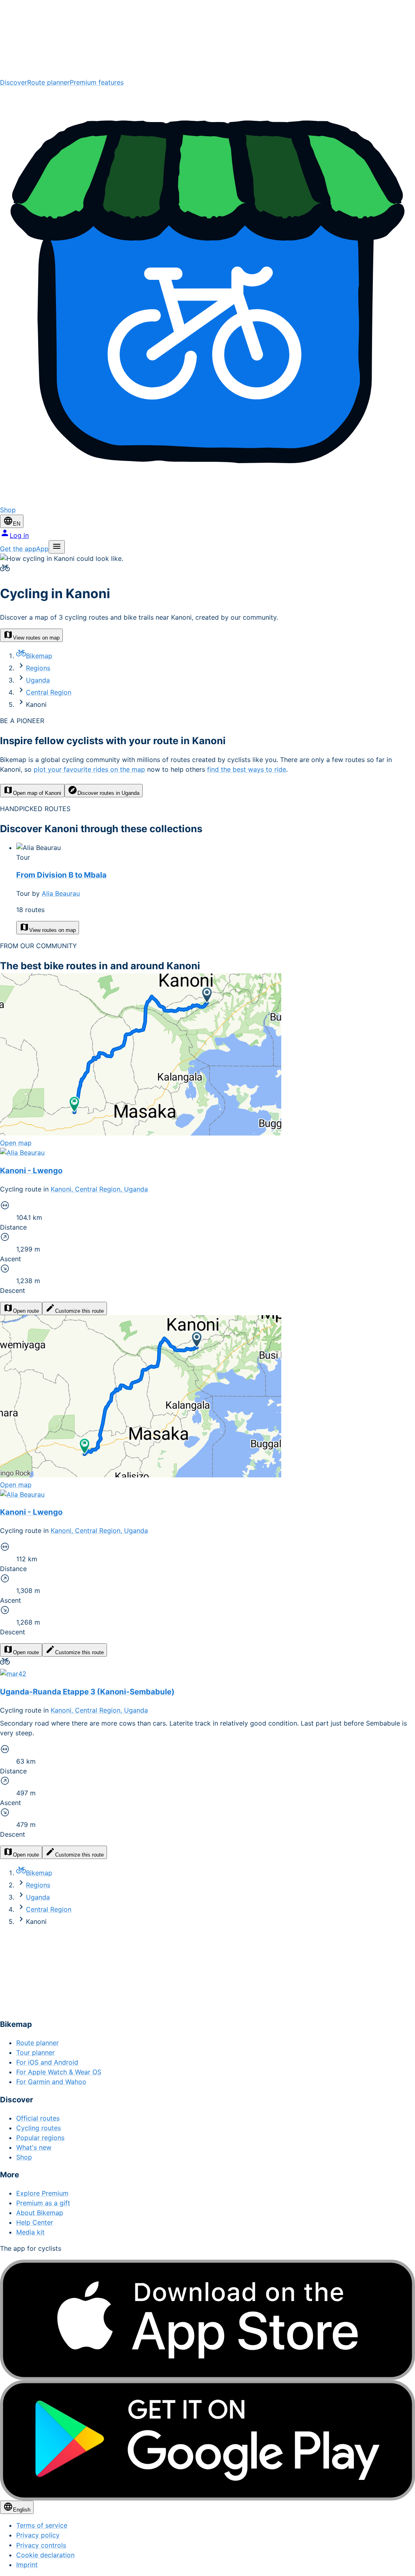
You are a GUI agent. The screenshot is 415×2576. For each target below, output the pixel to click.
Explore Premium (42, 2193)
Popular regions (40, 2138)
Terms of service (42, 2525)
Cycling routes (39, 2128)
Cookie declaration (45, 2555)
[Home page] (207, 39)
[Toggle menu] (57, 547)
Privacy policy (38, 2535)
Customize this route (79, 1311)
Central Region (49, 692)
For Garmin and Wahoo (51, 2082)
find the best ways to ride (247, 769)
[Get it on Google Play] (207, 2440)
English (22, 2510)
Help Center (35, 2222)
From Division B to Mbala (61, 875)
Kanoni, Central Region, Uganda (99, 1189)
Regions (38, 668)
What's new (34, 2147)
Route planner (48, 82)
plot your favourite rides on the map (89, 769)
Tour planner (35, 2052)
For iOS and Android (47, 2062)
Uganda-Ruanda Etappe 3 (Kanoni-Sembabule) (87, 1692)
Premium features (97, 82)
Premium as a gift (43, 2203)
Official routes (38, 2118)
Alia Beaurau (61, 893)
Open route (26, 1311)
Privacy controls (41, 2545)
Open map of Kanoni (37, 793)
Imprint (27, 2565)
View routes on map (36, 638)
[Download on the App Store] (207, 2320)
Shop (24, 2157)
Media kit (30, 2232)
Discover (14, 82)
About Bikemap (40, 2213)
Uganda (38, 680)
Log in (19, 535)
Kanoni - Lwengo (31, 1171)
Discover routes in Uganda (108, 793)
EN (17, 524)
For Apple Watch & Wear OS (59, 2072)
